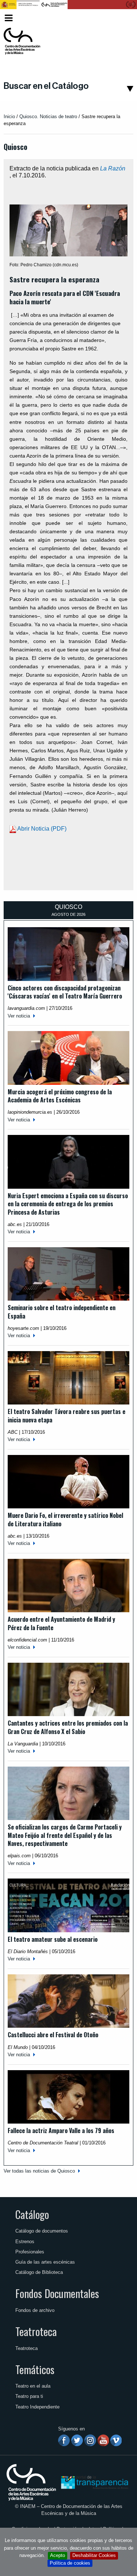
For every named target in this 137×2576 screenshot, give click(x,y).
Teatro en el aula (33, 2386)
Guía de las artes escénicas (45, 2262)
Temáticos (35, 2369)
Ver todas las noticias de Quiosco (39, 2171)
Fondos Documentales (57, 2293)
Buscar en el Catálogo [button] (46, 86)
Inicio (9, 116)
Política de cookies (70, 2563)
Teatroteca (36, 2331)
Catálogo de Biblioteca (39, 2272)
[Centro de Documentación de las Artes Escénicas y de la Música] (22, 41)
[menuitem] (121, 18)
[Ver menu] (9, 17)
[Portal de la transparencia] (94, 2482)
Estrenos (25, 2242)
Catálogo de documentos (42, 2231)
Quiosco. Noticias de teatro (48, 116)
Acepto (58, 2555)
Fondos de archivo (35, 2310)
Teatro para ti (29, 2396)
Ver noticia (19, 1016)
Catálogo (32, 2214)
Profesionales (30, 2252)
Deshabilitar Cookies (94, 2555)
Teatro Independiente (37, 2407)
